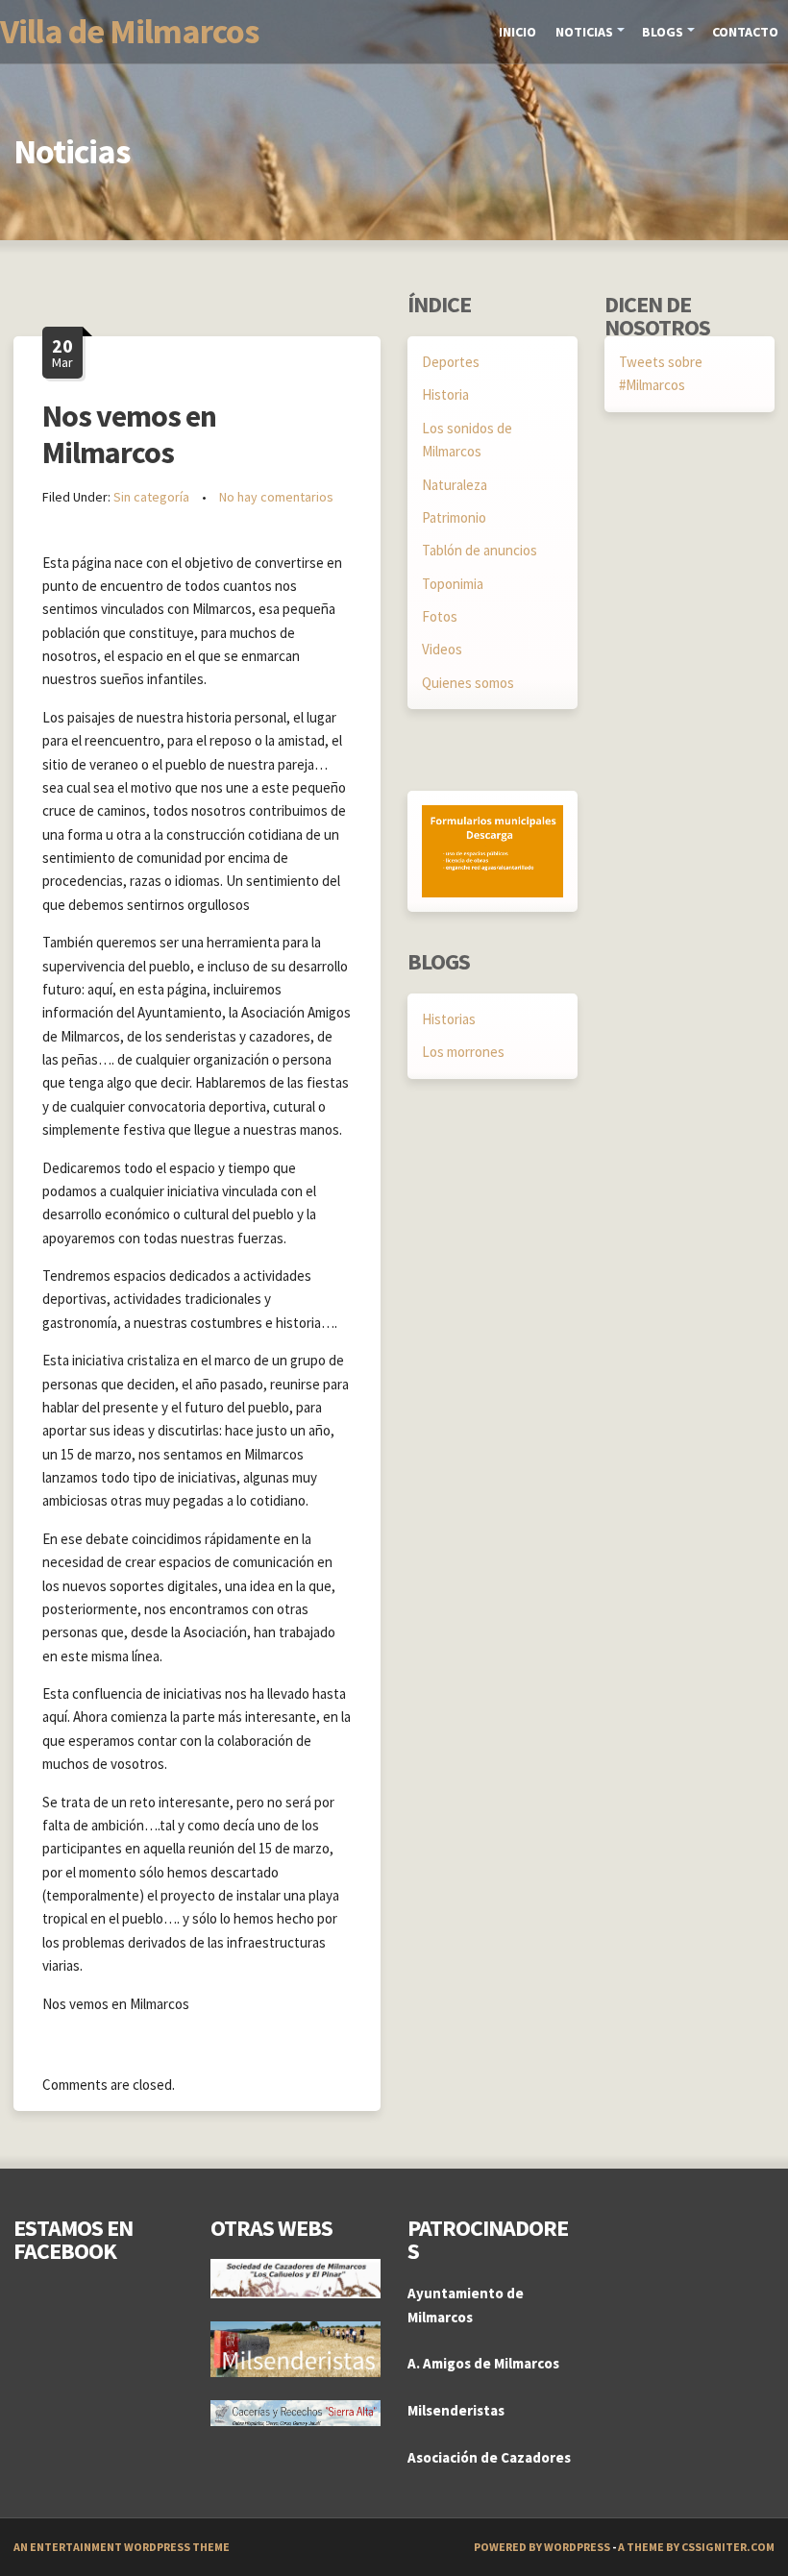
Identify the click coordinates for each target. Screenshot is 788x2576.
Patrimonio (454, 517)
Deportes (451, 362)
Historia (445, 394)
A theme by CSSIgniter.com (696, 2547)
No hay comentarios (276, 497)
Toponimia (453, 584)
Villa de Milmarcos (129, 31)
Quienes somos (468, 683)
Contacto (745, 32)
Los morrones (463, 1052)
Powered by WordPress (542, 2547)
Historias (449, 1019)
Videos (442, 649)
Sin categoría (151, 497)
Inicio (517, 32)
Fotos (440, 616)
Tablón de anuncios (480, 550)
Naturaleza (455, 485)
